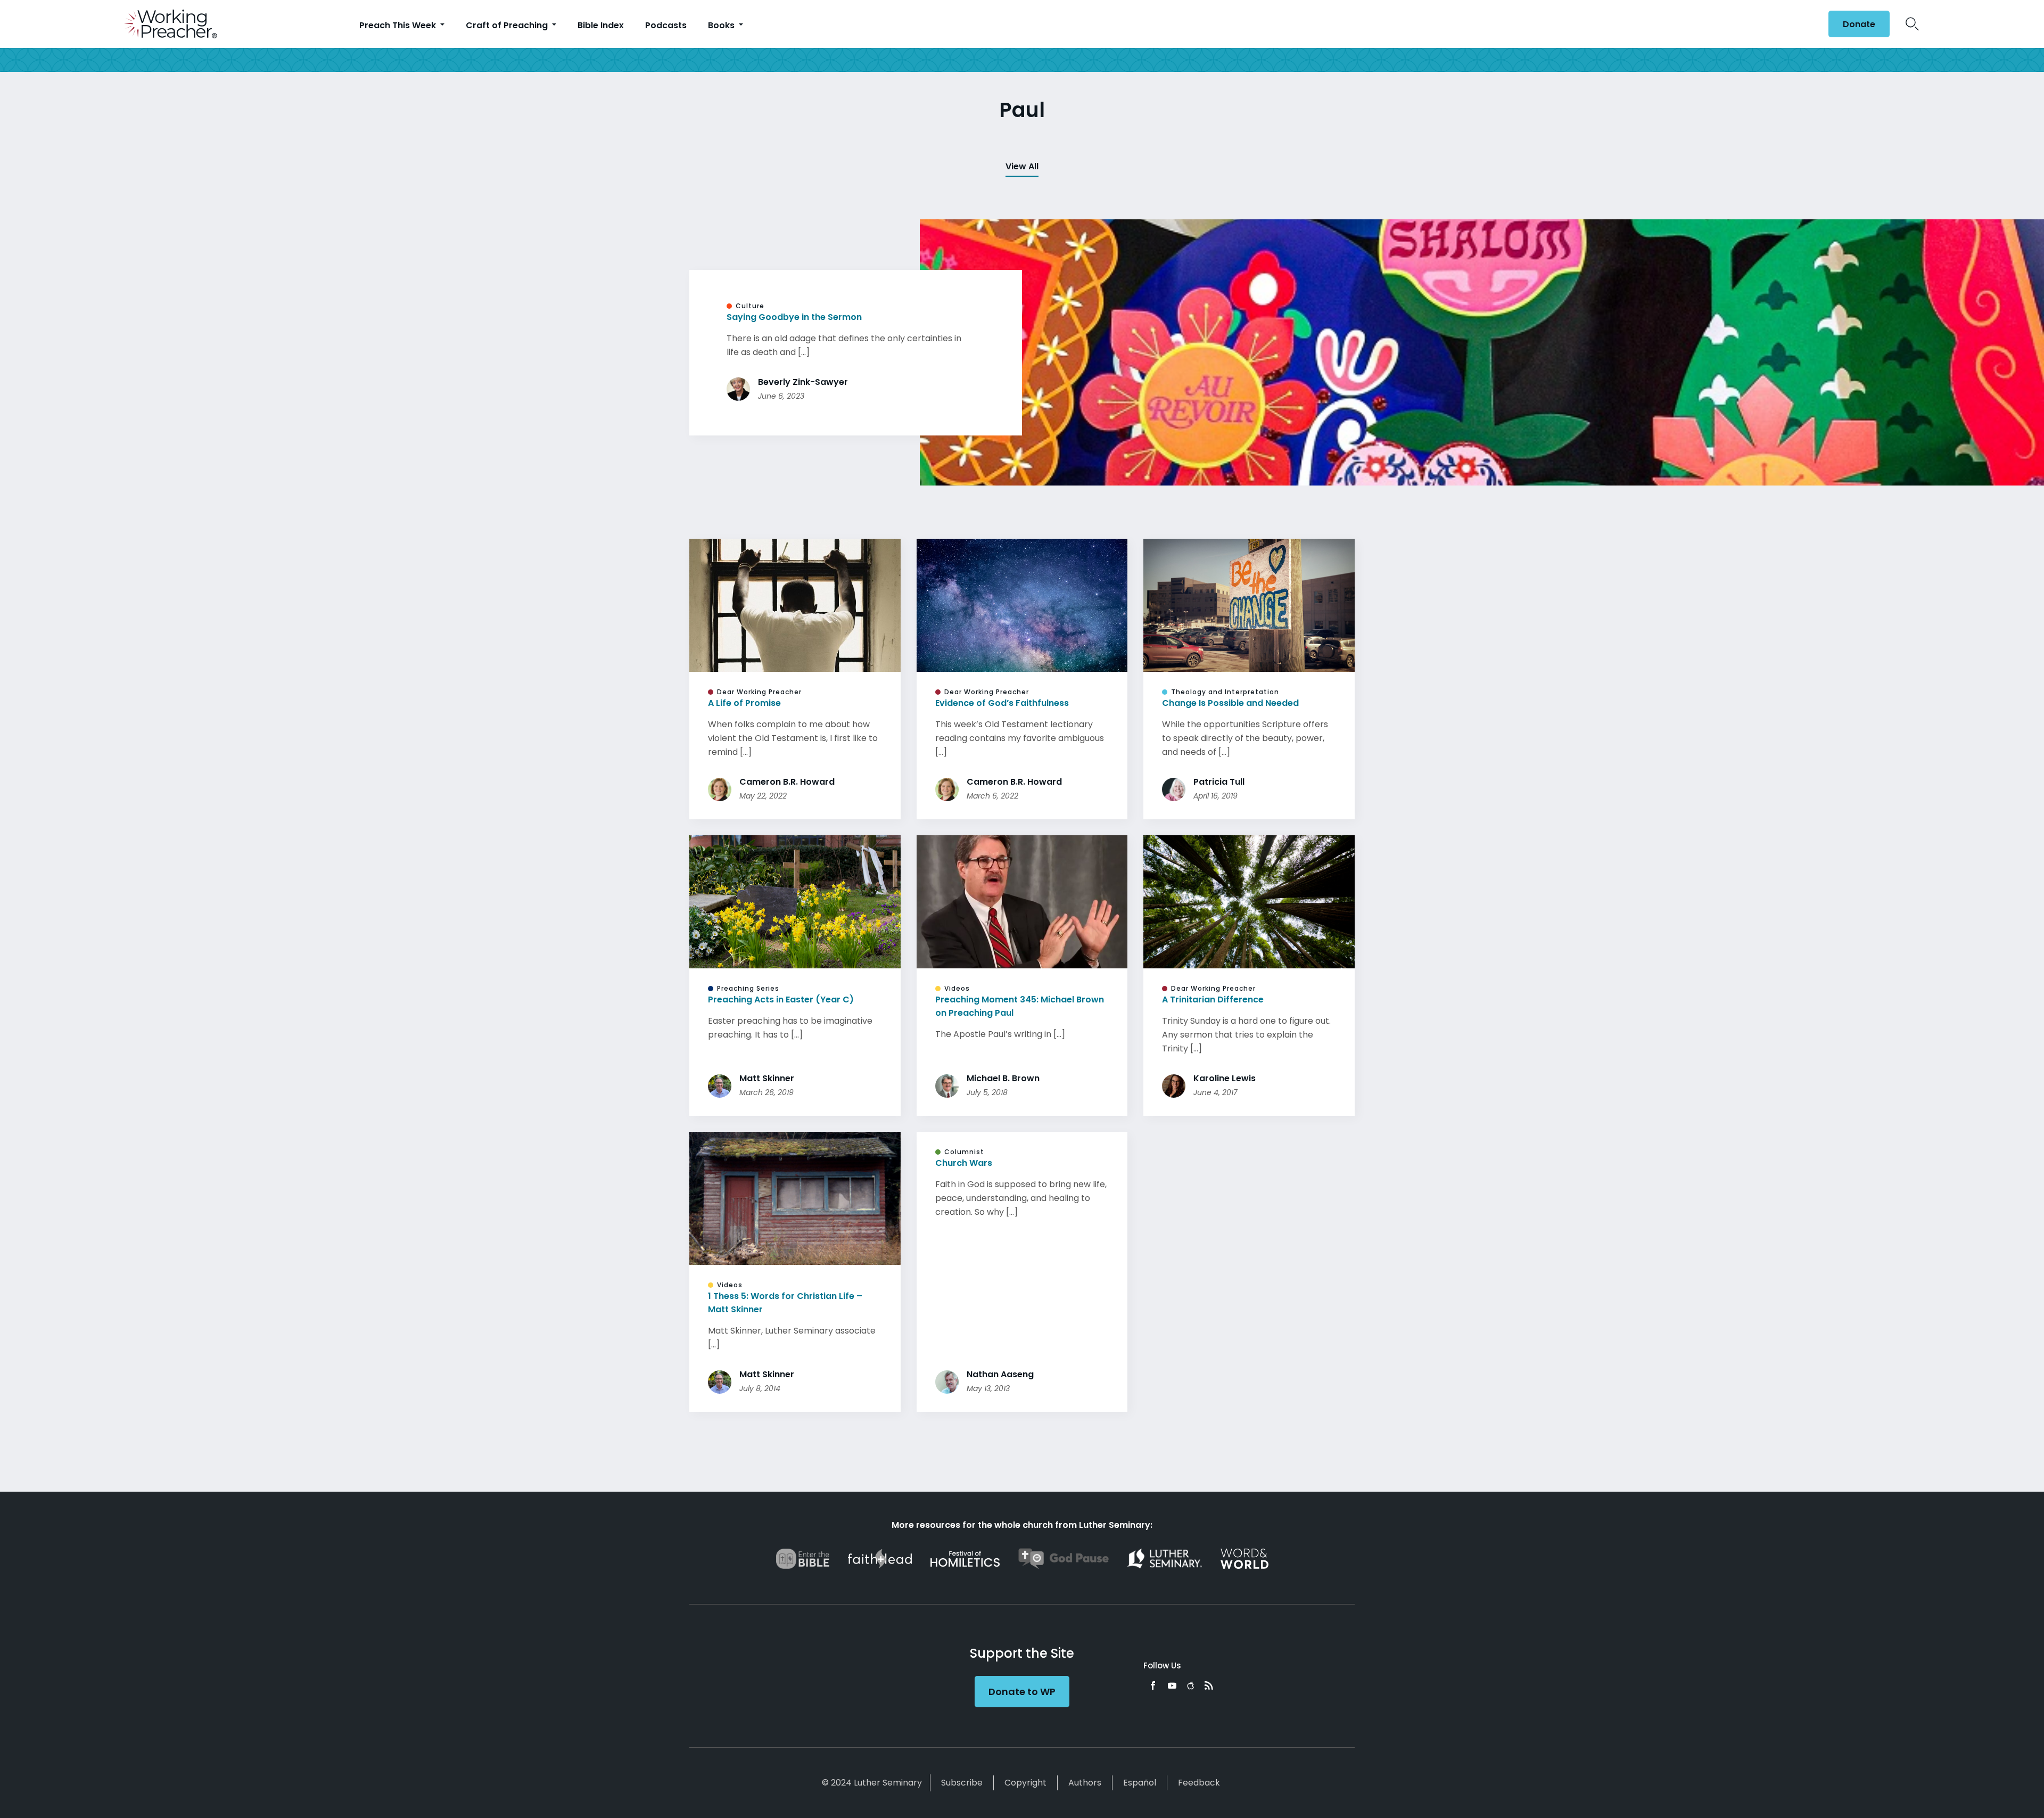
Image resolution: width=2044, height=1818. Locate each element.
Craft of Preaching (508, 25)
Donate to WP (1022, 1692)
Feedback (1199, 1783)
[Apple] (1190, 1685)
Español (1140, 1783)
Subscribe (962, 1783)
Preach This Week (399, 25)
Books (722, 25)
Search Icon (1912, 24)
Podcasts (666, 25)
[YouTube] (1172, 1685)
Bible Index (601, 25)
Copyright (1025, 1783)
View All (1022, 166)
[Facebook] (1153, 1685)
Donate (1859, 24)
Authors (1085, 1783)
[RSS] (1209, 1685)
